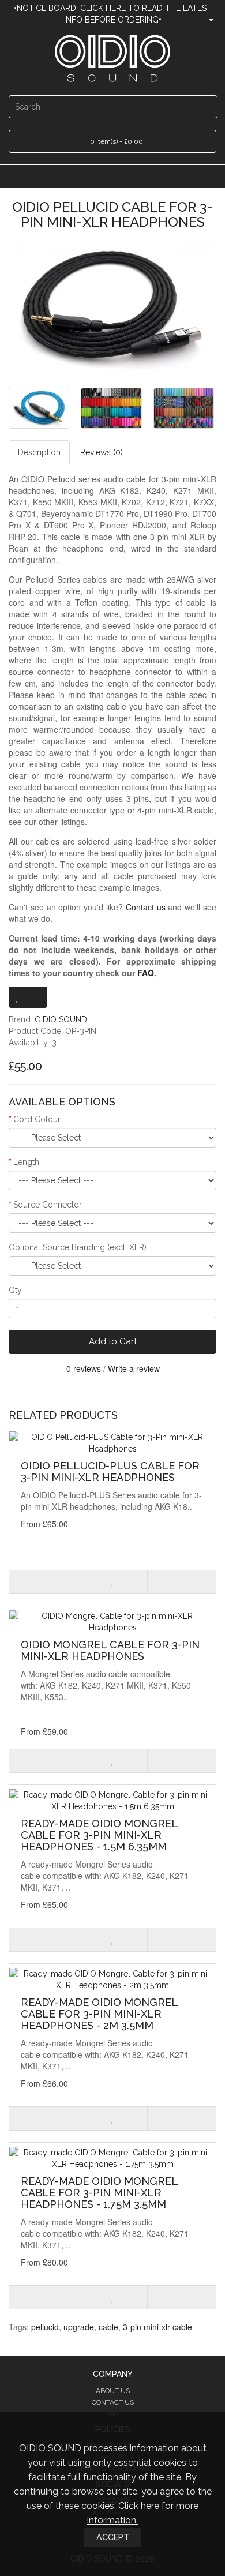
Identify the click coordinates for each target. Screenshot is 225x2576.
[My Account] (206, 20)
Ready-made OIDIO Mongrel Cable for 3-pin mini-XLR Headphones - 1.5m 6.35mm (99, 1835)
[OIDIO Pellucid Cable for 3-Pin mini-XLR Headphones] (112, 306)
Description (39, 452)
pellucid (45, 2327)
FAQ (146, 973)
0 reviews (84, 1368)
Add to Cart (113, 1341)
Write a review (134, 1368)
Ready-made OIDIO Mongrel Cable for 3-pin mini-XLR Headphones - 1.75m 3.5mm (99, 2193)
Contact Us (113, 2402)
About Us (113, 2391)
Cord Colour (37, 1119)
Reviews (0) (102, 452)
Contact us (146, 907)
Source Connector (48, 1205)
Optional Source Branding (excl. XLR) (78, 1247)
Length (26, 1162)
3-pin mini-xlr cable (157, 2327)
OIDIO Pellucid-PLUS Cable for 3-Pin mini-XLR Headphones (110, 1471)
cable (108, 2327)
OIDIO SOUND (61, 1019)
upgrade (79, 2327)
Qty (15, 1290)
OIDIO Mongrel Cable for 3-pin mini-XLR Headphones (110, 1650)
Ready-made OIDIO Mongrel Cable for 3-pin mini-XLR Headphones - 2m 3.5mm (99, 2014)
